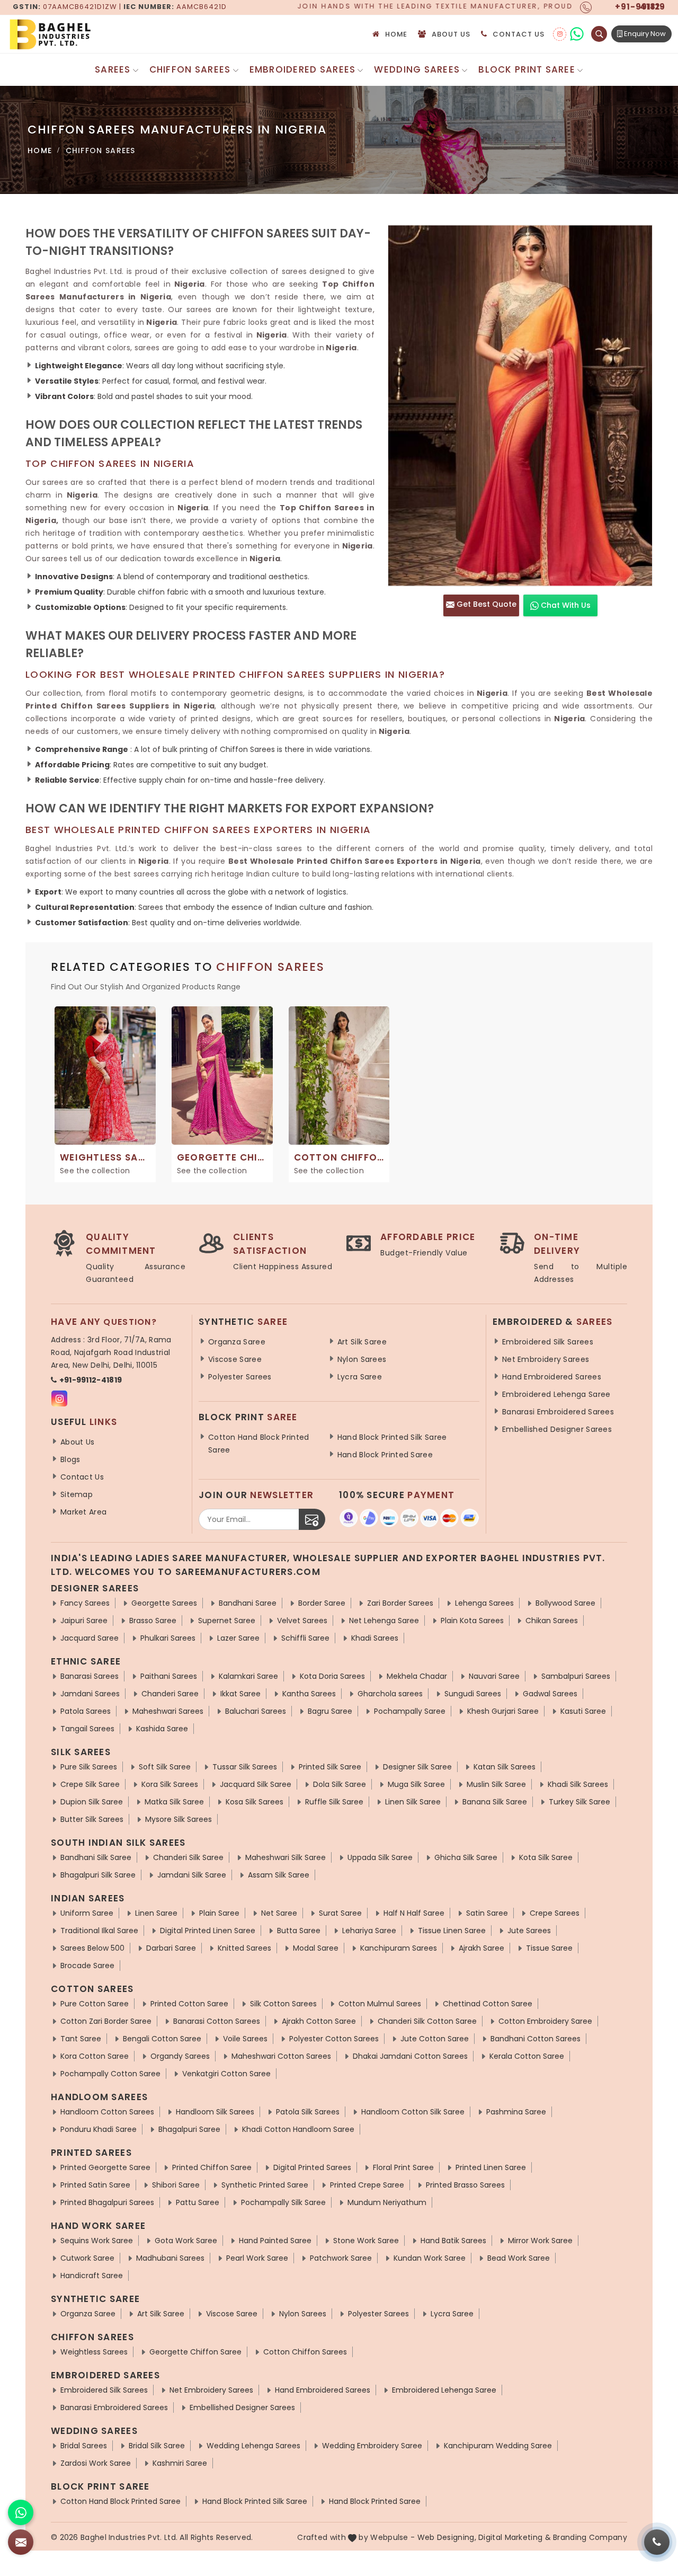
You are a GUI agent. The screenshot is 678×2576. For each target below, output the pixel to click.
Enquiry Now (644, 34)
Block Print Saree (527, 69)
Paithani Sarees (169, 1676)
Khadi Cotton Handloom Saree (298, 2129)
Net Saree (279, 1913)
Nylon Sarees (362, 1359)
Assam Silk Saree (279, 1875)
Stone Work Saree (366, 2241)
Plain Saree (219, 1913)
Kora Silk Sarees (170, 1784)
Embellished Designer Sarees (557, 1429)
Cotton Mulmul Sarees (380, 2004)
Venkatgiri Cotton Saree (226, 2074)
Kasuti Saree (583, 1711)
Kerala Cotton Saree (527, 2056)
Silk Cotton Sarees (283, 2004)
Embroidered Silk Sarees (548, 1342)
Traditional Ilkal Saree (99, 1931)
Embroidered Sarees (303, 69)
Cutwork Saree (87, 2258)
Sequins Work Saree (97, 2241)
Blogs (70, 1459)
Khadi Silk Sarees (578, 1784)
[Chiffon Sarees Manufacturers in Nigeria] (520, 406)
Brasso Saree (153, 1621)
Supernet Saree (227, 1621)
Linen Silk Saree (413, 1802)
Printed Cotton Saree (189, 2004)
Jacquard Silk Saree (256, 1784)
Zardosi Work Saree (96, 2463)
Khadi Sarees (375, 1638)
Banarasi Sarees (90, 1676)
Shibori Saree (176, 2185)
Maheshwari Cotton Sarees (281, 2056)
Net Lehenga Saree (384, 1621)
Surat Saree (340, 1913)
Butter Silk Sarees (92, 1819)
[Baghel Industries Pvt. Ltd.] (95, 34)
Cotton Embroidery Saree (545, 2021)
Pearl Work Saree (257, 2258)
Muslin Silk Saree (496, 1784)
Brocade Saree (87, 1966)
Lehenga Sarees (484, 1603)
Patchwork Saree (341, 2258)
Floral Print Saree (403, 2167)
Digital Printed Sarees (312, 2167)
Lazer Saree (238, 1638)
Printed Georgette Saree (105, 2167)
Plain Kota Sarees (472, 1621)
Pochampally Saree (410, 1711)
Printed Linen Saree (491, 2167)
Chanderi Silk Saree (188, 1857)
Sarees (113, 69)
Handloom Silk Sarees (215, 2112)
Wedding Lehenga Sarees (253, 2446)
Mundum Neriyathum (387, 2202)
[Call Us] (657, 2542)
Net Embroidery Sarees (546, 1359)
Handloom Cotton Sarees (107, 2112)
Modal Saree (316, 1948)
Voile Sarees (245, 2039)
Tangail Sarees (87, 1729)
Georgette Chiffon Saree (195, 2352)
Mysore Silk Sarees (179, 1819)
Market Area (83, 1512)
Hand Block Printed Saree (385, 1455)
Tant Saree (81, 2039)
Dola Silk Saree (340, 1784)
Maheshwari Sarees (168, 1711)
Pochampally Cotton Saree (110, 2074)
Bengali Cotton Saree (162, 2039)
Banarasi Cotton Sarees (217, 2021)
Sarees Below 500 (92, 1948)
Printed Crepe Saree (367, 2185)
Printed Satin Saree (95, 2185)
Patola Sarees (86, 1711)
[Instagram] (560, 34)
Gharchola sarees (390, 1694)
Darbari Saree (171, 1948)
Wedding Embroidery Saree (372, 2446)
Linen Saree (156, 1913)
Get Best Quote (485, 604)
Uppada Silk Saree (380, 1857)
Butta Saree (299, 1931)
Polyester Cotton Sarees (334, 2039)
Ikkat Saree (240, 1694)
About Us (451, 34)
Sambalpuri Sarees (576, 1676)
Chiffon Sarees (190, 69)
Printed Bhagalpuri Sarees (107, 2202)
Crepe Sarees (555, 1913)
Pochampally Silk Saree (283, 2202)
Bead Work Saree (519, 2258)
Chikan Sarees (552, 1621)
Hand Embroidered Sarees (552, 1377)
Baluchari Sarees (256, 1711)
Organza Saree (237, 1342)
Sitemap (77, 1494)
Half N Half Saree (414, 1913)
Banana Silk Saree (495, 1802)
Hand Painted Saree (275, 2241)
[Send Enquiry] (21, 2542)
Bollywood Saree (565, 1603)
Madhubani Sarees (170, 2258)
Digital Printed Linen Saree (208, 1931)
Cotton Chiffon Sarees (305, 2352)
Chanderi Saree (170, 1694)
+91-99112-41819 (91, 1380)
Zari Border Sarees (400, 1603)
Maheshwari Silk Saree (286, 1857)
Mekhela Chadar (417, 1676)
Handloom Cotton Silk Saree (413, 2112)
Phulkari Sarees (168, 1638)
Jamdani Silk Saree (192, 1875)
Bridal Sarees (84, 2446)
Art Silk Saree (362, 1342)
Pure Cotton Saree (95, 2004)
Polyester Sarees (240, 1377)
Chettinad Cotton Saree (488, 2004)
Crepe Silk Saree (90, 1784)
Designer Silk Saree (417, 1767)
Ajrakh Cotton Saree (319, 2021)
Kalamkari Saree (248, 1676)
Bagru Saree (330, 1711)
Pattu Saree (198, 2202)
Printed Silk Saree (330, 1767)
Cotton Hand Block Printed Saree (259, 1444)
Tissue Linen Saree (452, 1931)
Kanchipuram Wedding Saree (498, 2446)
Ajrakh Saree (481, 1948)
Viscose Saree (235, 1359)
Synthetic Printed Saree (265, 2185)
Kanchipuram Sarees (399, 1948)
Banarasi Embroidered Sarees (558, 1412)
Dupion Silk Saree (92, 1802)
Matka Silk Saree (174, 1802)
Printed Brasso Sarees (465, 2185)
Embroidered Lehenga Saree (556, 1394)
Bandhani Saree (248, 1603)
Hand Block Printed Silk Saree (392, 1437)
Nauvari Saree (494, 1676)
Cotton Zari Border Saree (106, 2021)
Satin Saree (487, 1913)
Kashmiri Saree (180, 2463)
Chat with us (565, 605)
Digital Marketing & (515, 2537)
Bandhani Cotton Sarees (536, 2039)
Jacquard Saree (90, 1638)
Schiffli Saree (305, 1638)
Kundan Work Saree (430, 2258)
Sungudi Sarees (473, 1694)
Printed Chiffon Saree (212, 2167)
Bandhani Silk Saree (96, 1857)
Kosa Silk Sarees (255, 1802)
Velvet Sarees (302, 1621)
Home (396, 34)
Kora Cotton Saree (95, 2056)
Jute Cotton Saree (435, 2039)
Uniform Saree (87, 1913)
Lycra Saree (360, 1377)
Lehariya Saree (369, 1931)
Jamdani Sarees (90, 1694)
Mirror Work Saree (540, 2241)
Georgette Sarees (164, 1603)
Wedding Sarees (417, 69)
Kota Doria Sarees (332, 1676)
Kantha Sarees (309, 1694)
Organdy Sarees (180, 2056)
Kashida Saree (162, 1729)
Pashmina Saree (516, 2112)
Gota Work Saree (186, 2241)
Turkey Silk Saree (579, 1802)
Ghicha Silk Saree (466, 1857)
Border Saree (322, 1603)
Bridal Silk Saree (157, 2446)
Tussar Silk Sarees (245, 1767)
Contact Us (519, 34)
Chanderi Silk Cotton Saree (427, 2021)
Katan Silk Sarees (505, 1767)
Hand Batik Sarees (453, 2241)
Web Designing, (447, 2537)
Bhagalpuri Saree (189, 2129)
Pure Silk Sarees (89, 1767)
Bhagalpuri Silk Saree (98, 1875)
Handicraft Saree (92, 2276)
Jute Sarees (529, 1931)
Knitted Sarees (244, 1948)
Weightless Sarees (94, 2352)
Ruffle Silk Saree (334, 1802)
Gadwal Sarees (550, 1694)
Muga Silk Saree (416, 1784)
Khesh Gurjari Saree (503, 1711)
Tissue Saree (549, 1948)
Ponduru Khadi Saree (99, 2129)
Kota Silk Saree (546, 1857)
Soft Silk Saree (165, 1767)
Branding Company (590, 2537)
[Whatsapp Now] (21, 2512)
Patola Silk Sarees (308, 2112)
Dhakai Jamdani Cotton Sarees (410, 2056)
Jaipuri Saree (84, 1621)
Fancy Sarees (85, 1603)
